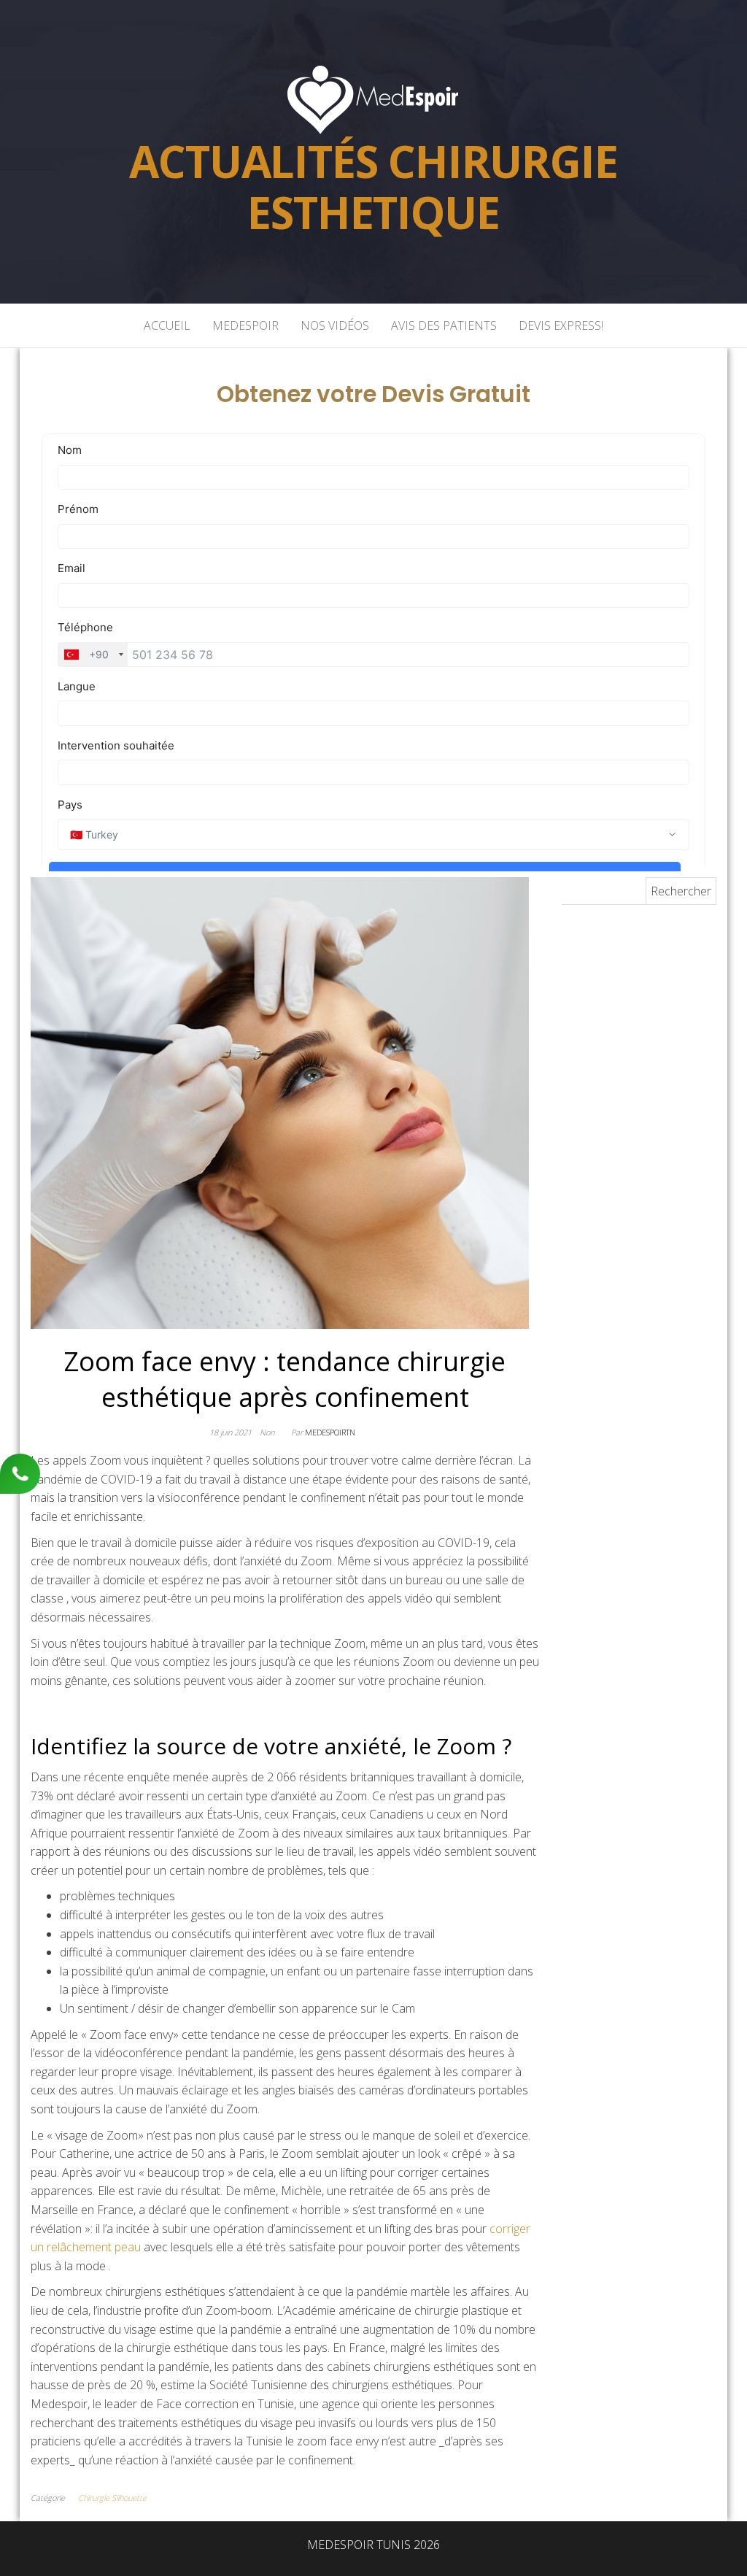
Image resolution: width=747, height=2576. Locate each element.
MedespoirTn (330, 1432)
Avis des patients (444, 325)
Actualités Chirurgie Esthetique (373, 187)
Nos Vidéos (335, 325)
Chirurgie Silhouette (112, 2498)
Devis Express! (561, 325)
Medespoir (245, 325)
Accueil (167, 325)
